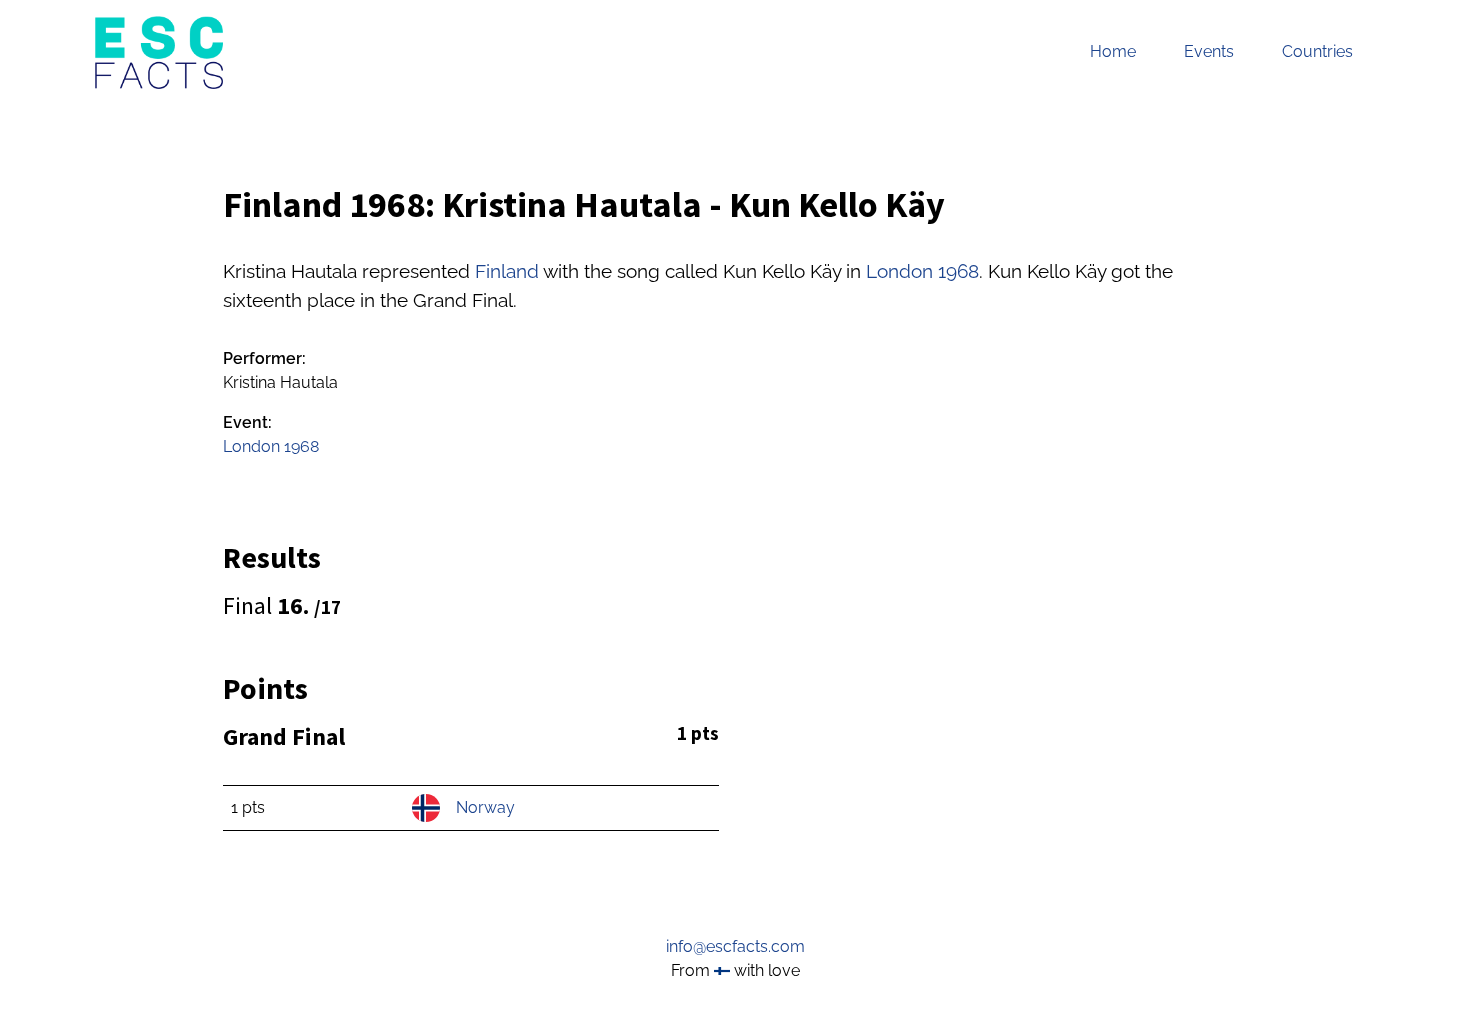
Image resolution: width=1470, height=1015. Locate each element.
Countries (1317, 51)
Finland (507, 271)
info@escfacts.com (735, 946)
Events (1209, 51)
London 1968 (922, 271)
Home (1113, 51)
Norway (485, 807)
